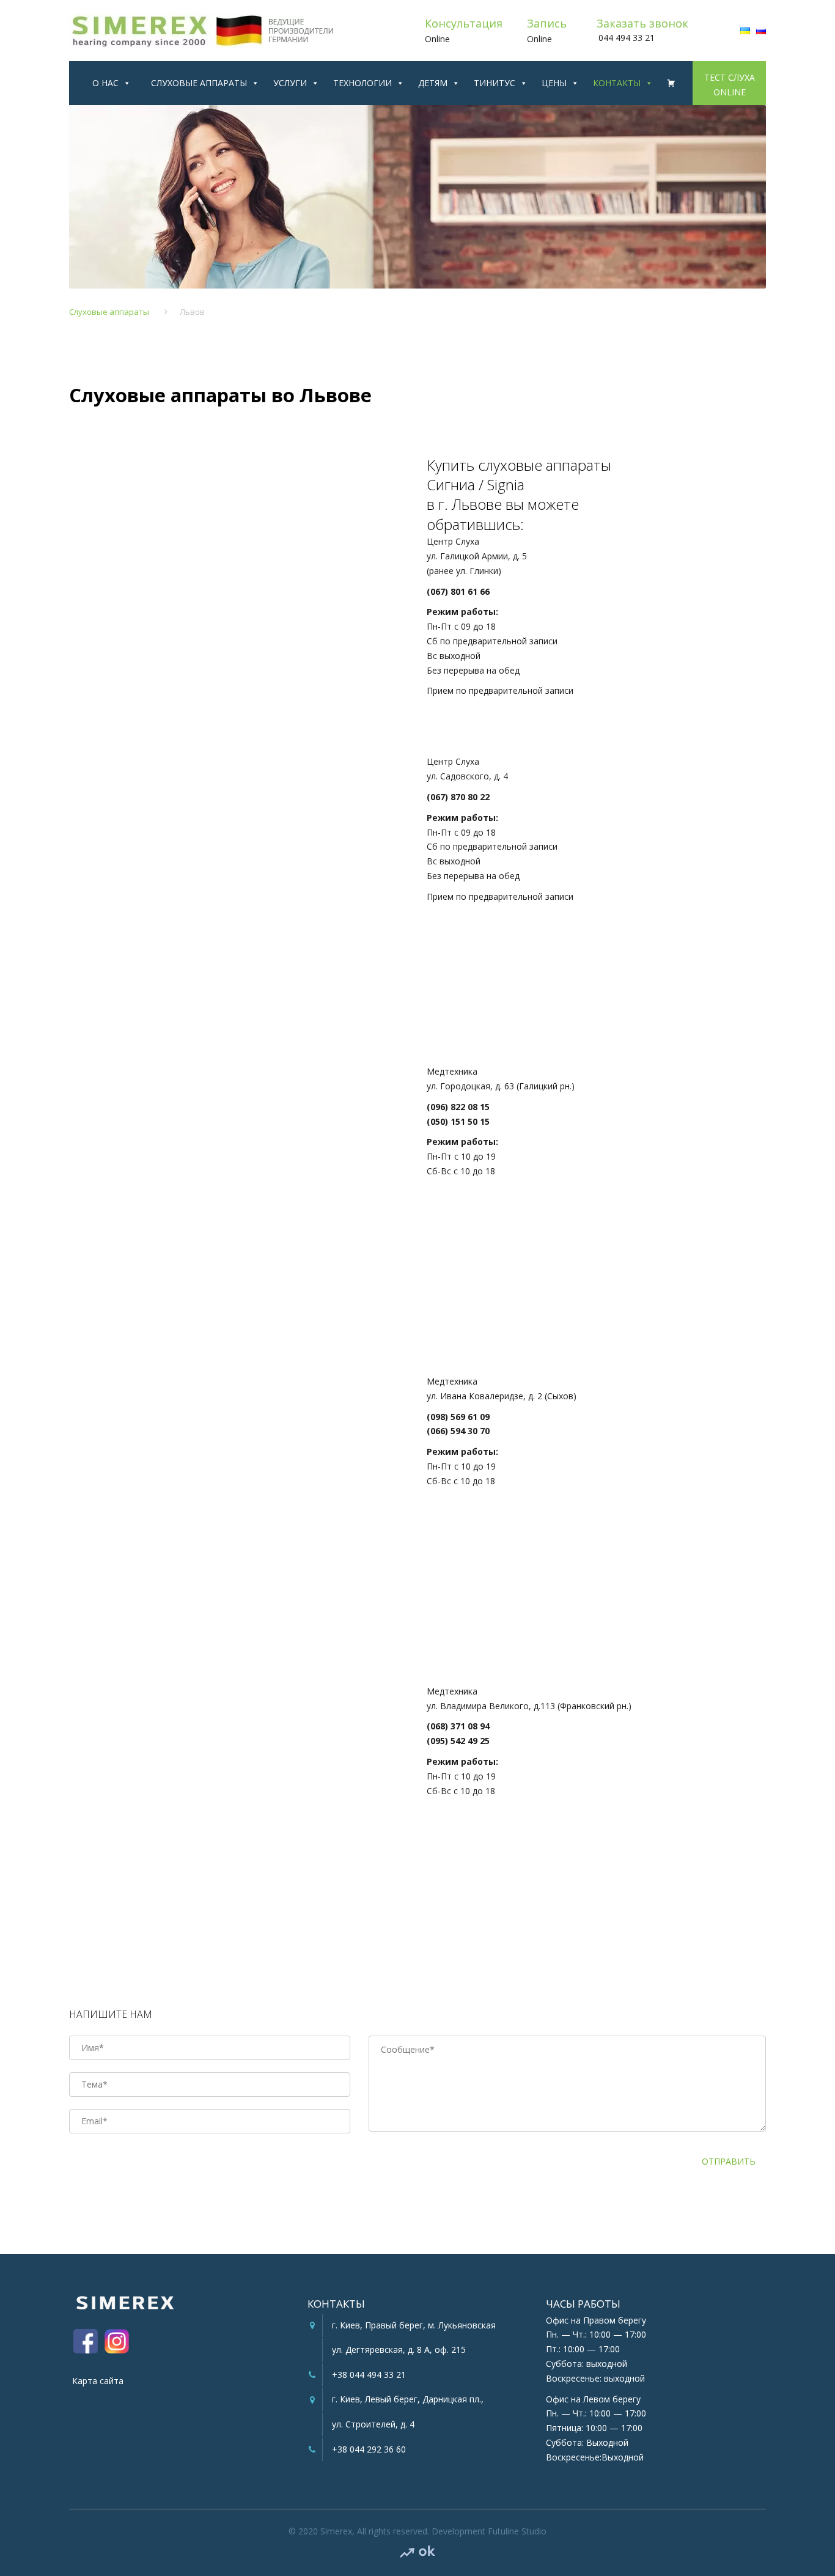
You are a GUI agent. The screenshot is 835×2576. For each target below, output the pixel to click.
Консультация (464, 23)
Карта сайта (98, 2381)
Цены (554, 83)
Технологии (362, 83)
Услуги (290, 83)
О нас (105, 83)
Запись (547, 23)
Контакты (617, 83)
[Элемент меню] (667, 83)
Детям (433, 83)
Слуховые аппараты (199, 83)
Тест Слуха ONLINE (730, 79)
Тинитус (495, 83)
